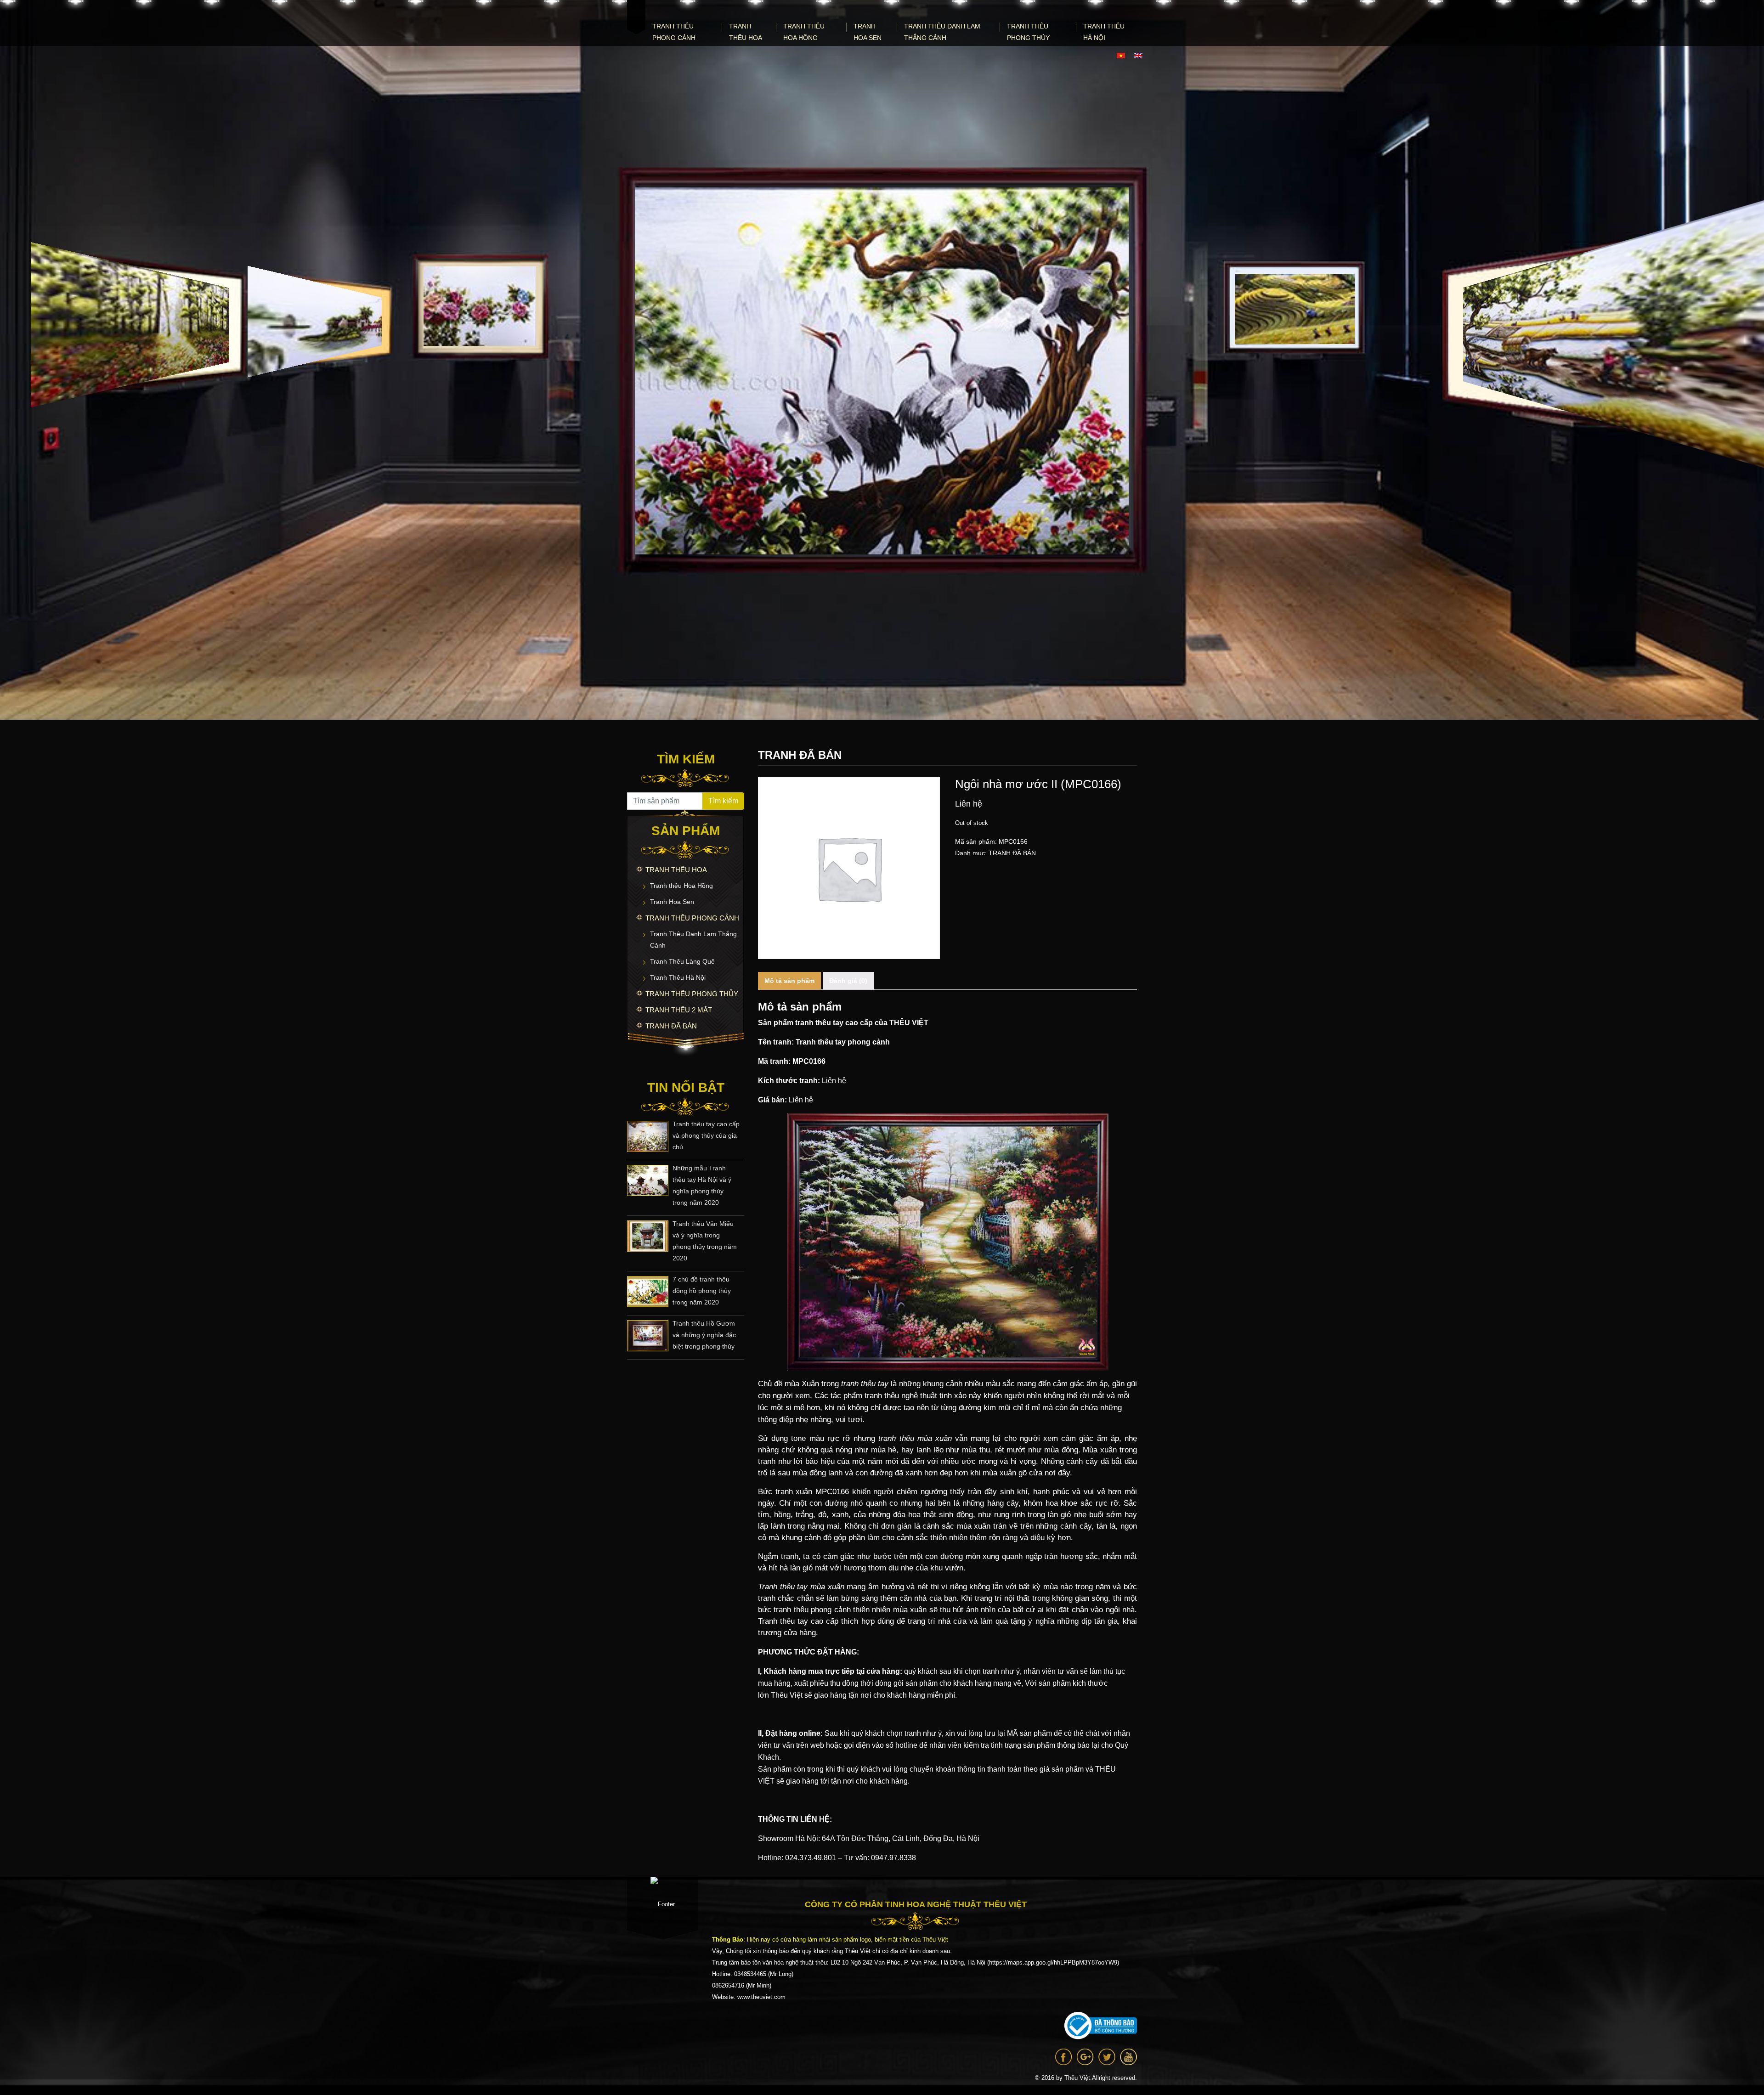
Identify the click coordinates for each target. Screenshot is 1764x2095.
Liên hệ (834, 1081)
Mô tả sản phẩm (789, 981)
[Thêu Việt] (636, 17)
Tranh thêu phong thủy (1028, 32)
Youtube (1128, 2057)
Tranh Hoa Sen (868, 32)
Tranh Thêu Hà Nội (1104, 32)
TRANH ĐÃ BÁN (671, 1026)
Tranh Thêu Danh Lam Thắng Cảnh (942, 32)
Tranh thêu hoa (746, 32)
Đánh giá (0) (848, 981)
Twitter (1107, 2057)
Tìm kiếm (723, 801)
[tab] (789, 981)
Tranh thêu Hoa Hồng (804, 32)
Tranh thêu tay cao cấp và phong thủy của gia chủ (706, 1135)
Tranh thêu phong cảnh (674, 32)
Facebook (1064, 2057)
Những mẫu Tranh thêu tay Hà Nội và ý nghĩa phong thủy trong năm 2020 (702, 1185)
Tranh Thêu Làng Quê (682, 961)
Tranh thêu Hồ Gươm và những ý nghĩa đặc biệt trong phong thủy (704, 1335)
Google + (1085, 2057)
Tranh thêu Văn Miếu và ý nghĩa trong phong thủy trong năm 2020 (705, 1241)
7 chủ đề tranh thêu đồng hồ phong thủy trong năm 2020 (702, 1291)
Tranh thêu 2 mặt (679, 1010)
